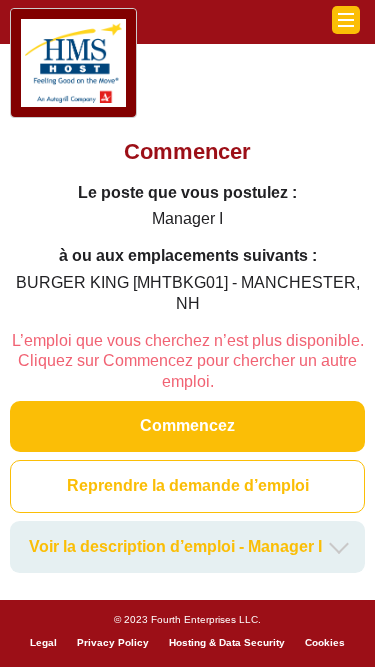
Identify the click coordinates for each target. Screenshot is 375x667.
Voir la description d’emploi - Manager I (175, 546)
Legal (43, 642)
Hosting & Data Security (227, 642)
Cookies (325, 642)
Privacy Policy (113, 642)
